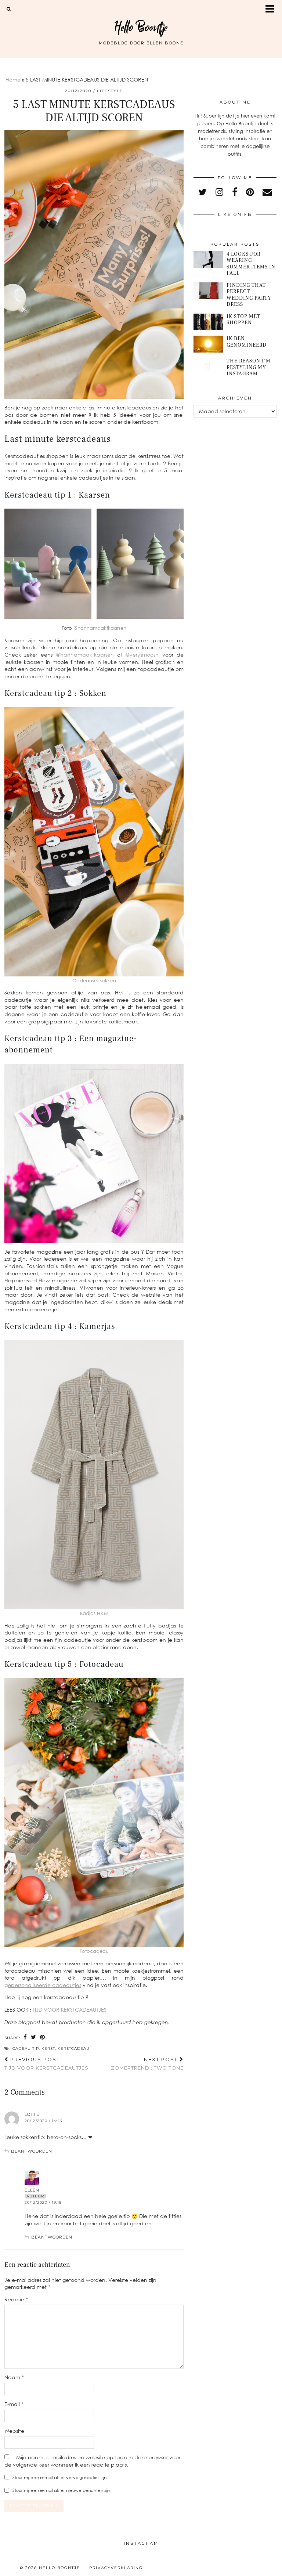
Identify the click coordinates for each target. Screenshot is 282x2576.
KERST (48, 2048)
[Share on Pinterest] (43, 2037)
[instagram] (219, 192)
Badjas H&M (94, 1613)
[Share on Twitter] (34, 2037)
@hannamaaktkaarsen (100, 628)
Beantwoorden (32, 2151)
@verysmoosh (142, 655)
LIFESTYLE (110, 91)
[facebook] (235, 192)
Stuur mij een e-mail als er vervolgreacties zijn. (60, 2477)
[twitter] (203, 192)
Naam (14, 2377)
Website (14, 2431)
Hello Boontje (141, 27)
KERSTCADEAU (74, 2048)
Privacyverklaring (116, 2568)
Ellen (32, 2190)
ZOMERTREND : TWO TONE (147, 2064)
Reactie (16, 2299)
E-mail (14, 2404)
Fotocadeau (94, 1951)
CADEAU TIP (26, 2048)
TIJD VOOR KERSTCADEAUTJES (70, 2010)
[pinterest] (250, 192)
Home (13, 80)
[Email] (267, 192)
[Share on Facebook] (25, 2037)
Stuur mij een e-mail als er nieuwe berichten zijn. (62, 2490)
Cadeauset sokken (94, 980)
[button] (272, 9)
